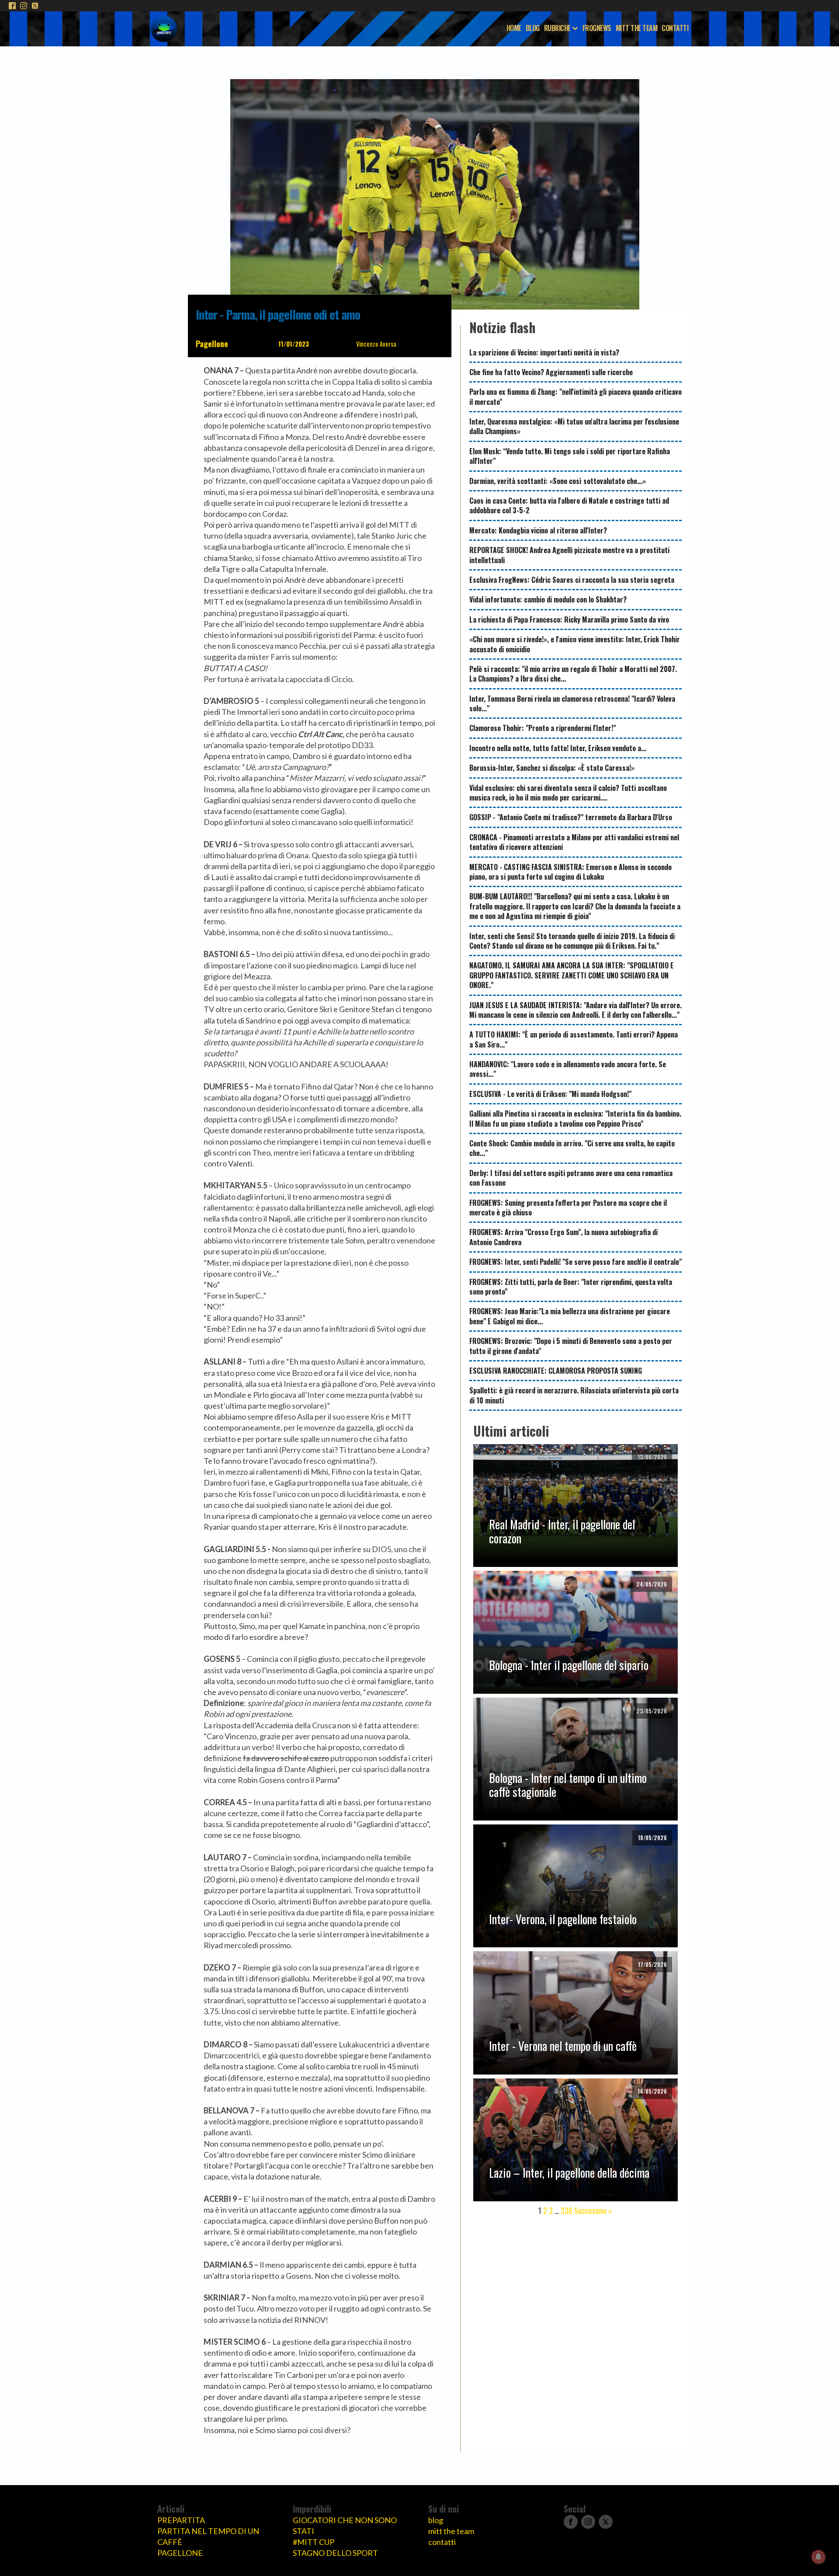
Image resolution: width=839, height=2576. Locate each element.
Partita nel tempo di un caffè (208, 2536)
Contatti (675, 28)
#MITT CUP (314, 2542)
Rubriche (557, 28)
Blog (533, 28)
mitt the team (451, 2531)
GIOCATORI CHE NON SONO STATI (345, 2526)
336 (567, 2210)
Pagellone (212, 344)
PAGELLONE (180, 2553)
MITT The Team (637, 28)
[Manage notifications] (818, 2557)
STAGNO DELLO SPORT (335, 2553)
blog (436, 2520)
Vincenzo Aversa (376, 344)
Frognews (597, 28)
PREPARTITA (181, 2520)
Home (514, 28)
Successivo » (593, 2210)
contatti (442, 2542)
